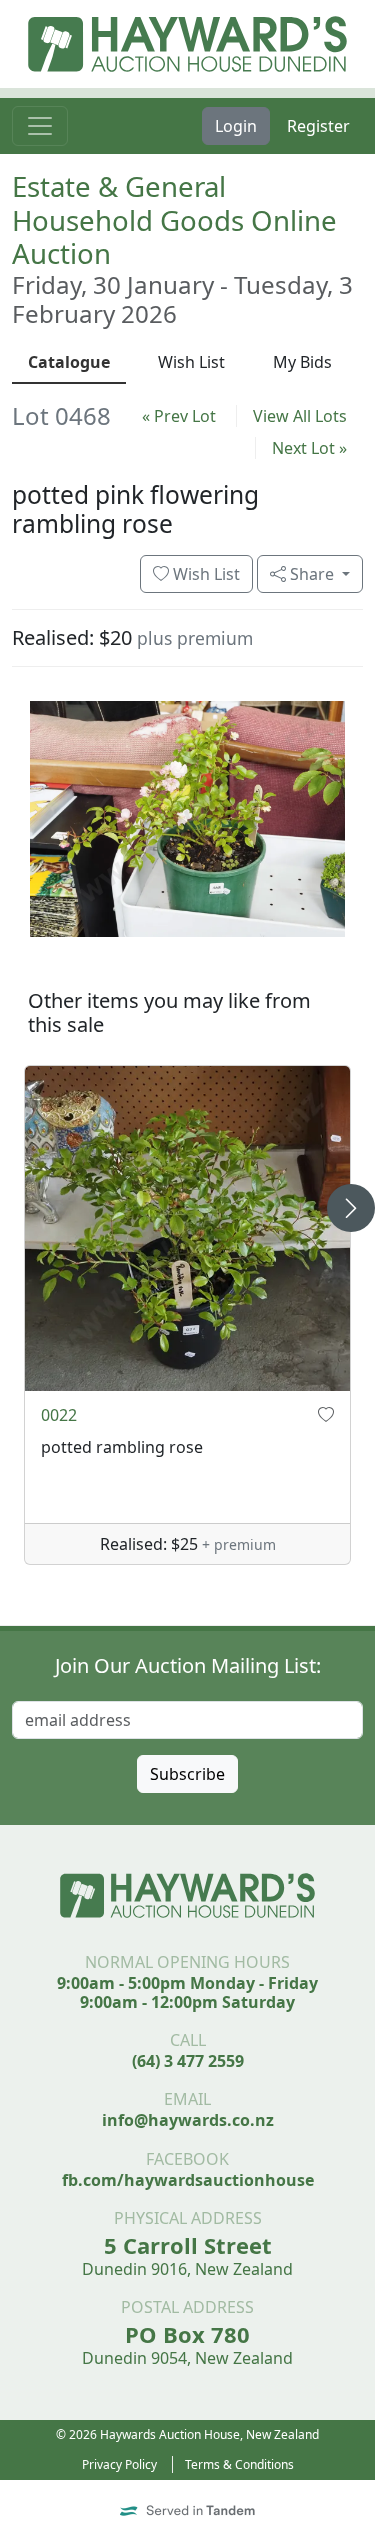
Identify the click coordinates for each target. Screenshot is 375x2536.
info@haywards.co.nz (188, 2120)
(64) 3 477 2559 (188, 2061)
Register (318, 126)
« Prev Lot (179, 416)
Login (236, 126)
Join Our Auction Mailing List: (188, 1665)
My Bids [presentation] (302, 362)
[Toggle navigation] (40, 126)
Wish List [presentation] (191, 362)
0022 (59, 1415)
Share (312, 574)
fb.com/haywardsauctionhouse (188, 2180)
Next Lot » (309, 448)
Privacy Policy (119, 2464)
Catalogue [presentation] (69, 362)
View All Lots (300, 416)
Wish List (204, 574)
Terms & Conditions (239, 2464)
